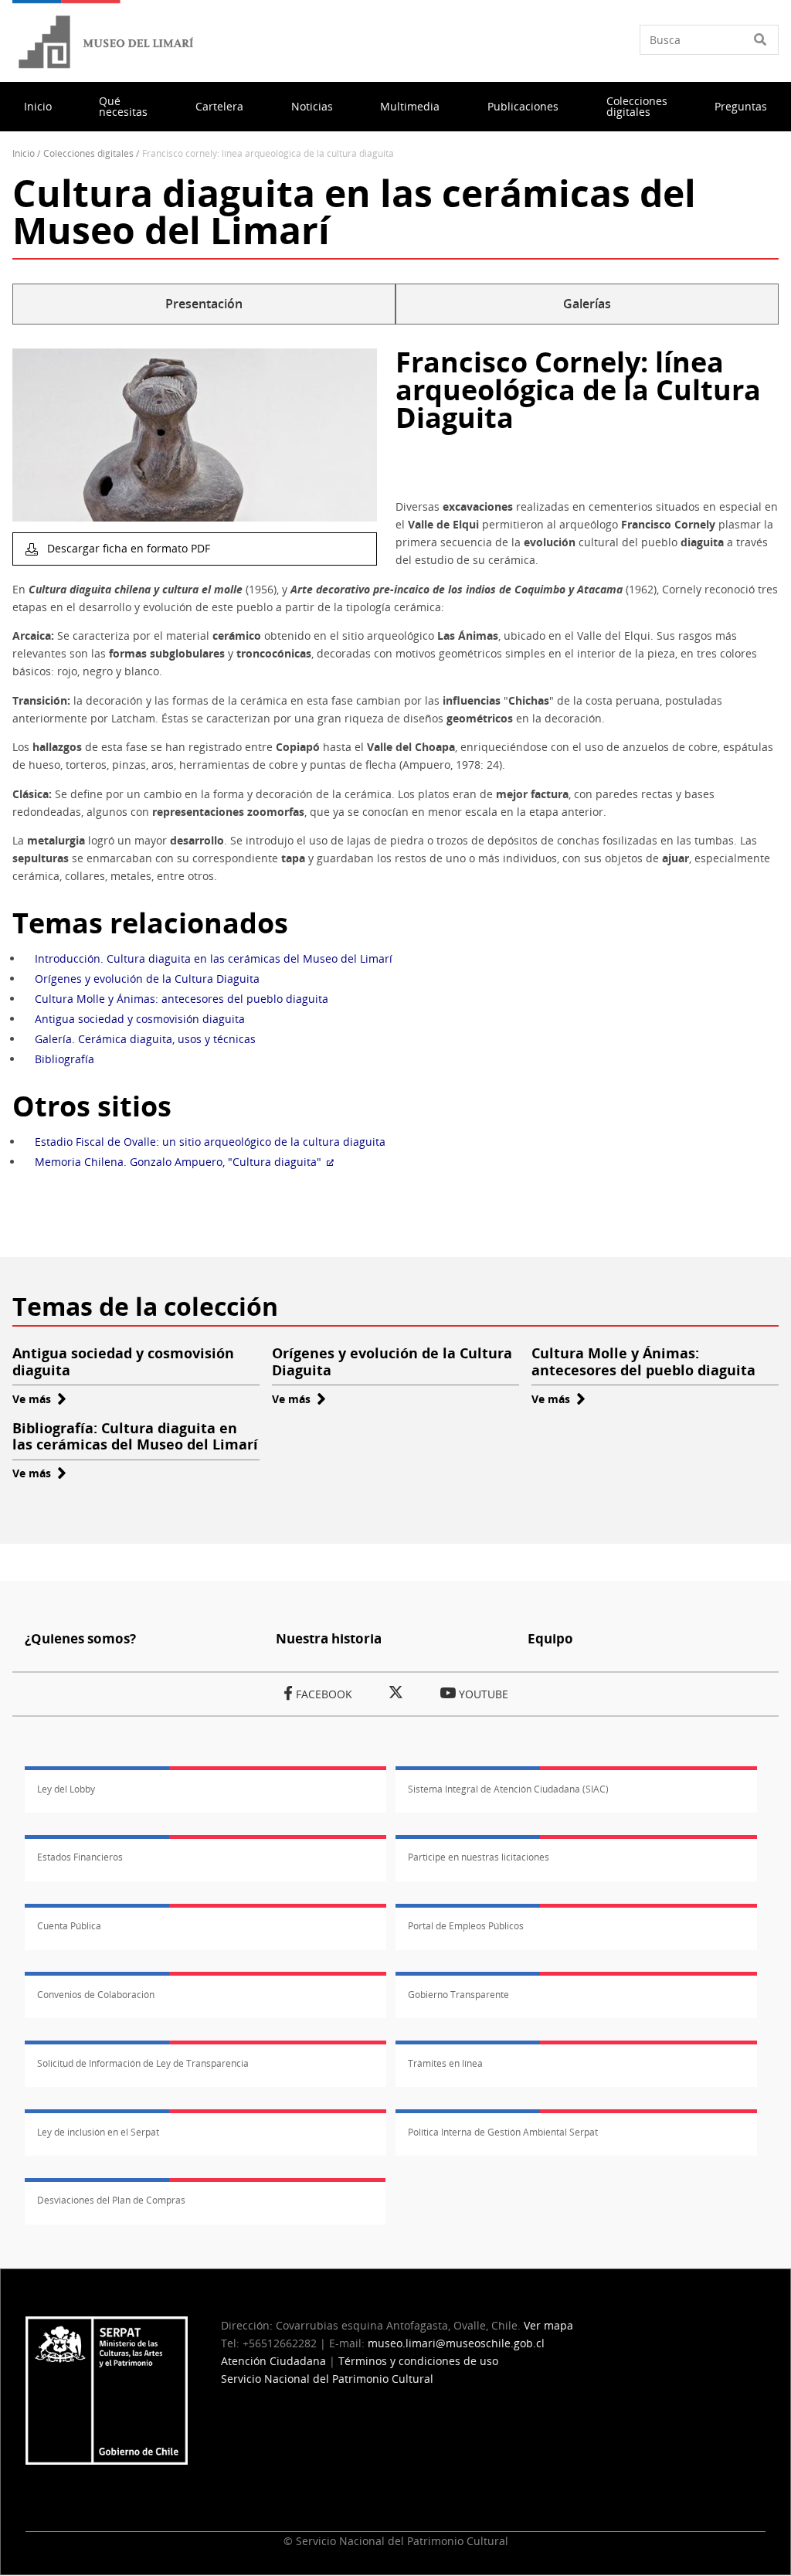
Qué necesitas (123, 106)
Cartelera (219, 106)
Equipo (550, 1638)
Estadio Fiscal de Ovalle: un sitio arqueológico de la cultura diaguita (210, 1142)
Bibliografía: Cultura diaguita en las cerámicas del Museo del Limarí (135, 1436)
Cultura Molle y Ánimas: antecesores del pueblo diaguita (182, 999)
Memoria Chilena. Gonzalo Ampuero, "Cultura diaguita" (178, 1162)
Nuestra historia (329, 1638)
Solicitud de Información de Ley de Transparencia (143, 2063)
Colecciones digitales (637, 106)
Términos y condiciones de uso (418, 2361)
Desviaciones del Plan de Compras (111, 2200)
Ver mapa (548, 2325)
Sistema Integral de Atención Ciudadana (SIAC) (508, 1789)
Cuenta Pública (69, 1926)
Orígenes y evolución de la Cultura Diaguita (147, 979)
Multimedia (410, 106)
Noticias (312, 106)
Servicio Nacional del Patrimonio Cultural (327, 2379)
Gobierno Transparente (458, 1995)
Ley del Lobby (66, 1789)
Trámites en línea (445, 2063)
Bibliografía (65, 1059)
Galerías (587, 304)
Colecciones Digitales (88, 153)
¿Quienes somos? (80, 1638)
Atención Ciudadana (273, 2361)
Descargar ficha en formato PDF (127, 548)
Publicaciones (523, 106)
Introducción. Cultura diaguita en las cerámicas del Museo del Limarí (214, 958)
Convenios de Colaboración (96, 1995)
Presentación (204, 304)
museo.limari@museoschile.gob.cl (456, 2343)
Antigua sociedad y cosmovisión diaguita (140, 1019)
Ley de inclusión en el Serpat (98, 2132)
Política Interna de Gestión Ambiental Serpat (503, 2132)
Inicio (38, 106)
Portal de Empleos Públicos (466, 1926)
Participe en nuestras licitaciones (479, 1857)
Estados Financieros (80, 1857)
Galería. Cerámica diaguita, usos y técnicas (145, 1039)
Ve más (39, 1399)
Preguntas (741, 106)
